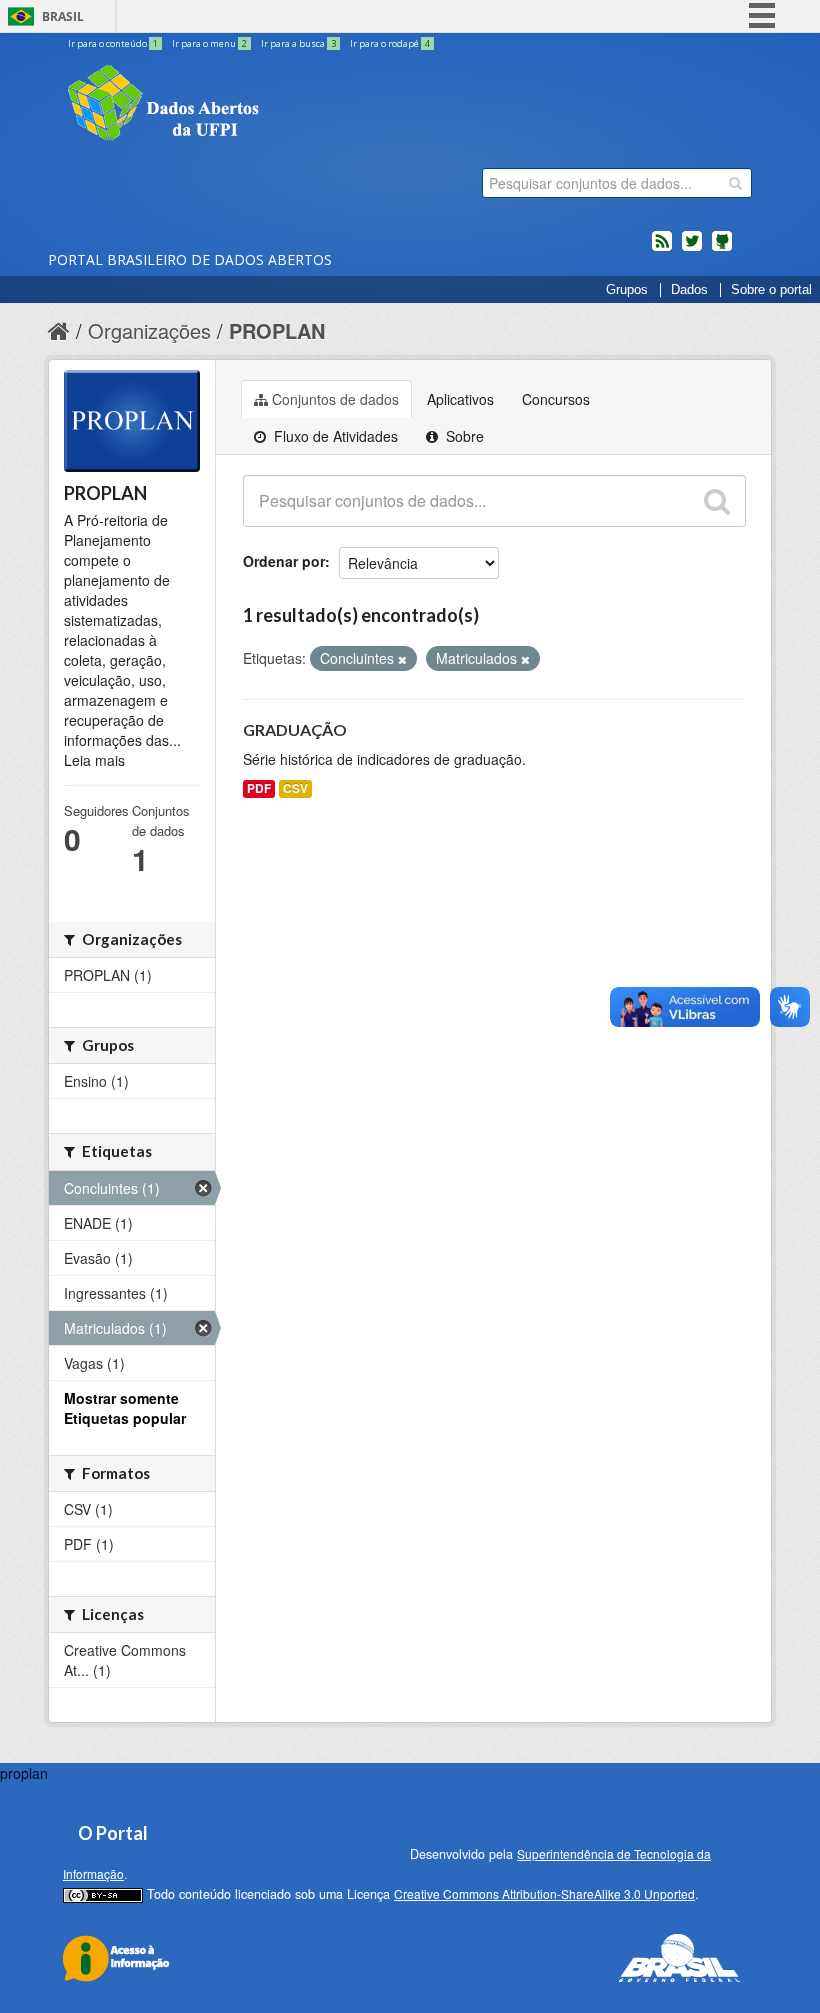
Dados (689, 290)
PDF (259, 788)
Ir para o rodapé (390, 43)
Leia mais (94, 760)
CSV (295, 788)
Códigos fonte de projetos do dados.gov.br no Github (722, 249)
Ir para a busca (298, 43)
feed (662, 249)
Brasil (63, 16)
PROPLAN (277, 330)
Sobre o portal (771, 290)
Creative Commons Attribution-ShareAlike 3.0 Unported (544, 1893)
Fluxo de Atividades (334, 436)
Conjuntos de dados (335, 399)
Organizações (149, 330)
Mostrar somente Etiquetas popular (125, 1408)
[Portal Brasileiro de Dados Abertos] (283, 105)
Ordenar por (284, 561)
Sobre (463, 436)
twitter (692, 249)
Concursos (556, 399)
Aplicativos (460, 399)
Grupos (627, 290)
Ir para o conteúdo (113, 43)
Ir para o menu (209, 43)
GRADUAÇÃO (295, 729)
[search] (735, 183)
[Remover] (402, 659)
